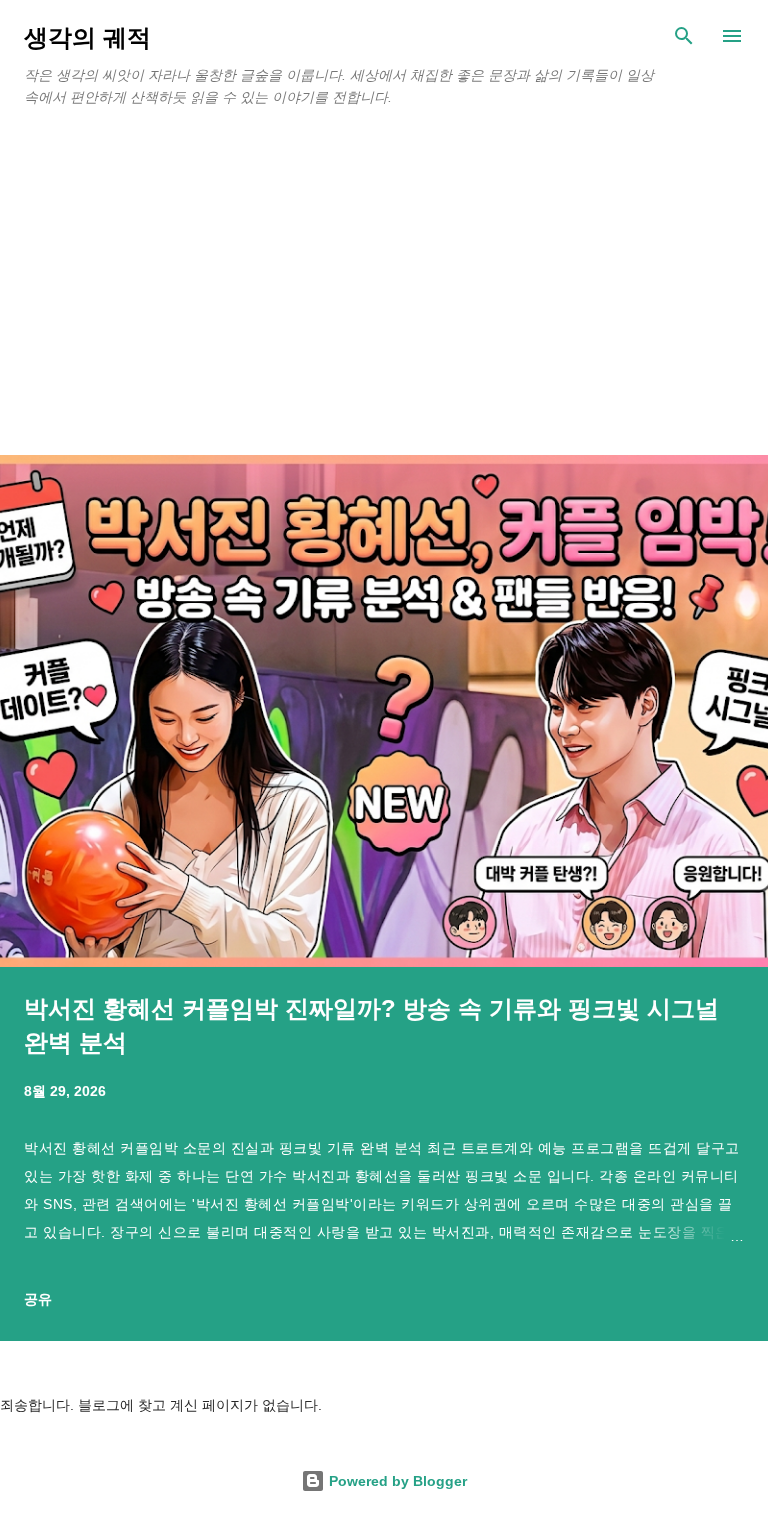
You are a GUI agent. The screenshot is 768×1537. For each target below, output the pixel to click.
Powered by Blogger (396, 1481)
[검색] (684, 36)
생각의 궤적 (87, 37)
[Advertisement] (384, 305)
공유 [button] (38, 1299)
